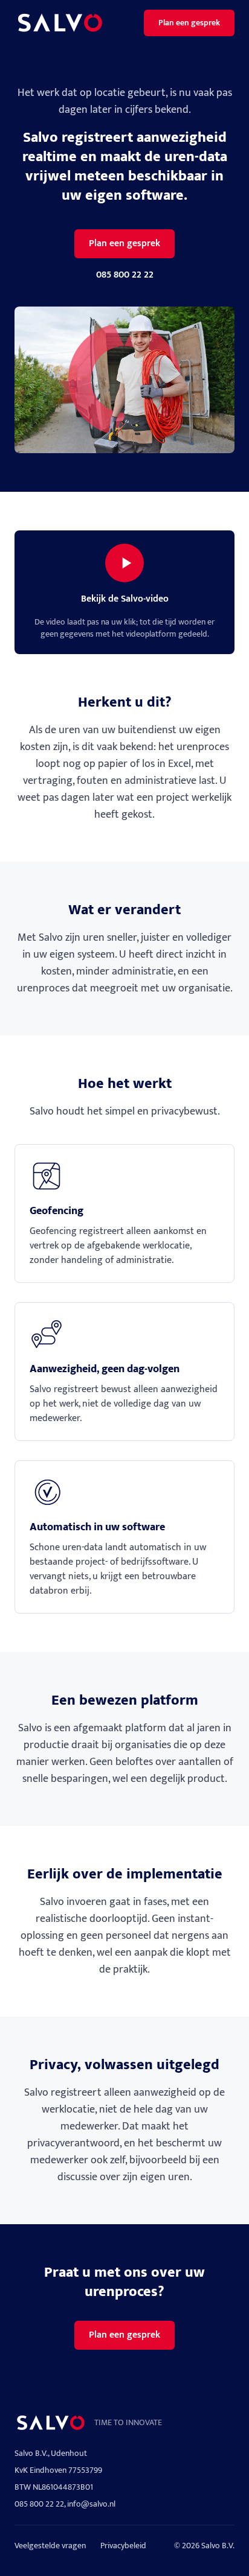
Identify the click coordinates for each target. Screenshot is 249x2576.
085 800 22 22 (125, 275)
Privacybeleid (123, 2546)
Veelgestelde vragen (50, 2546)
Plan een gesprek (189, 23)
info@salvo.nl (91, 2504)
